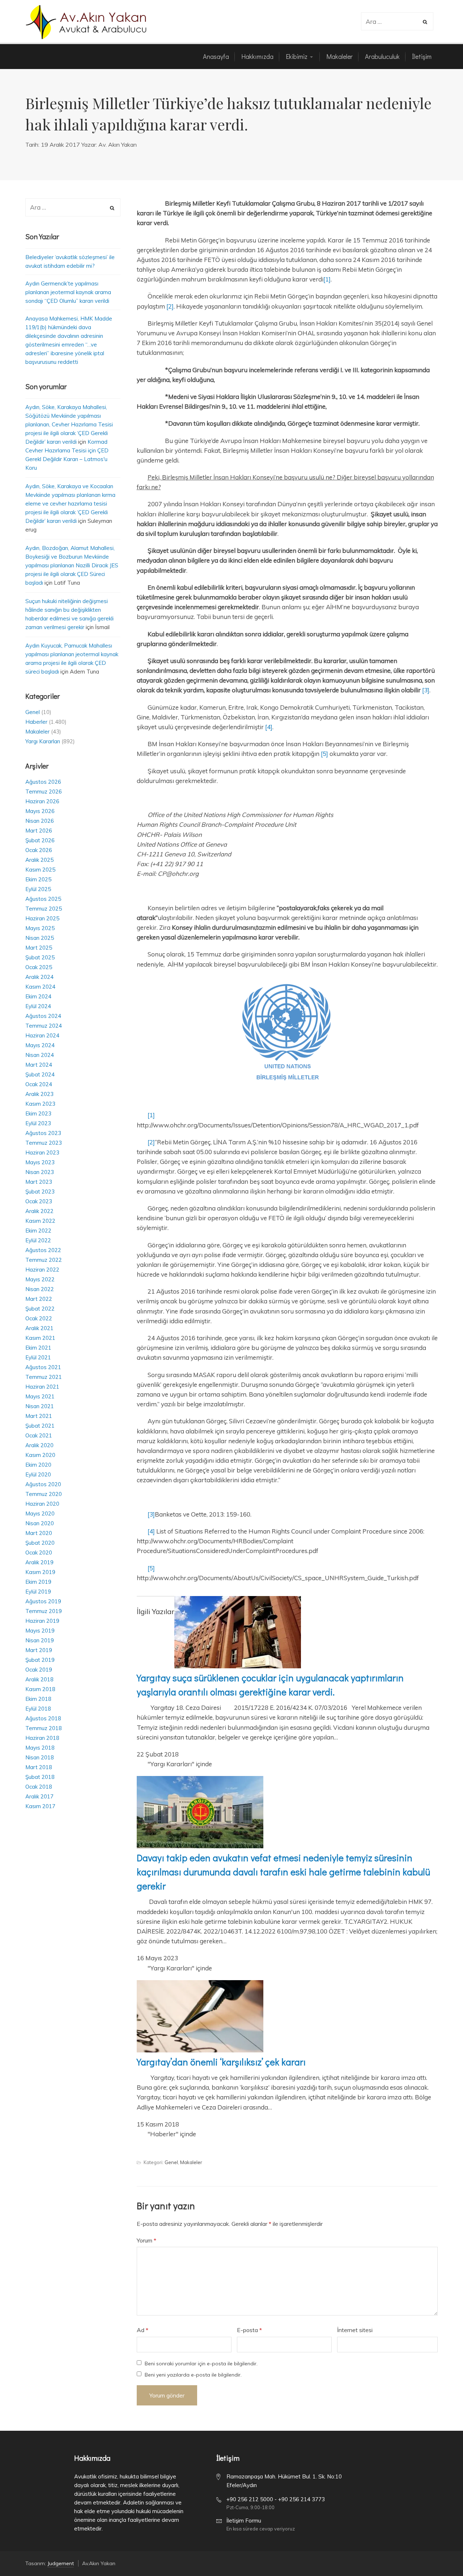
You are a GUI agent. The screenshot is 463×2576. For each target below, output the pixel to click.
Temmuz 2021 (44, 1377)
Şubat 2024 (40, 1074)
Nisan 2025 (40, 938)
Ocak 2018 (39, 1787)
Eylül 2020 (38, 1474)
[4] (269, 727)
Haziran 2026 (42, 801)
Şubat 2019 (40, 1660)
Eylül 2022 (38, 1240)
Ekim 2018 (38, 1699)
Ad (143, 2330)
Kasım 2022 (40, 1221)
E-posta (249, 2330)
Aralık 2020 (39, 1445)
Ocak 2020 (39, 1553)
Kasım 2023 (40, 1104)
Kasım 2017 (40, 1806)
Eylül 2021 (38, 1357)
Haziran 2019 (42, 1621)
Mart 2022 (39, 1299)
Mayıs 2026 (40, 811)
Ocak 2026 (39, 850)
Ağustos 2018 (43, 1718)
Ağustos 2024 (43, 1016)
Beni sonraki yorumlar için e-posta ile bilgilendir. (201, 2364)
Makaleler (191, 2162)
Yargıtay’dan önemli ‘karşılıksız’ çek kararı (221, 2062)
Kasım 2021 (40, 1338)
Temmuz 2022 (44, 1260)
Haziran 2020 (42, 1504)
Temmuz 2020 (44, 1494)
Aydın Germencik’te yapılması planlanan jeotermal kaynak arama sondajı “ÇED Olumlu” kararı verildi (68, 292)
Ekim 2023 (38, 1113)
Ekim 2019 (38, 1582)
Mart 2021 (39, 1416)
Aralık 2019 (39, 1562)
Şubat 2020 (40, 1543)
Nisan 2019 (40, 1640)
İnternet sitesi (355, 2330)
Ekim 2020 (38, 1465)
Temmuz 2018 (44, 1728)
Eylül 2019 (38, 1592)
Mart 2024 (39, 1065)
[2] (170, 306)
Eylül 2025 (38, 889)
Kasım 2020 (40, 1455)
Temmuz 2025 (44, 909)
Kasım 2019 (40, 1572)
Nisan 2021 (40, 1406)
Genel (171, 2162)
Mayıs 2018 (40, 1748)
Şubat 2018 (40, 1777)
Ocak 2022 (39, 1318)
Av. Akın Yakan (118, 145)
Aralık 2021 (39, 1328)
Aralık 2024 (39, 977)
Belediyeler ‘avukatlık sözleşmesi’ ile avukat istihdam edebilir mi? (70, 261)
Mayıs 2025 (40, 928)
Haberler (36, 722)
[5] (324, 754)
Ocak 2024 (39, 1084)
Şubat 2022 (40, 1309)
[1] (327, 279)
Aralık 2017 (39, 1796)
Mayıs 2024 (40, 1045)
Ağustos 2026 (43, 782)
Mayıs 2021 (40, 1396)
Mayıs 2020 (40, 1513)
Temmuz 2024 (44, 1026)
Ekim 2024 (38, 996)
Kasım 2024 (40, 987)
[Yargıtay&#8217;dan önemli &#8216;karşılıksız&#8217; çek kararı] (200, 2050)
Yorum (146, 2240)
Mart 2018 (39, 1767)
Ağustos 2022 (43, 1250)
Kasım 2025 (40, 870)
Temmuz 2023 (44, 1143)
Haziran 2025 (42, 918)
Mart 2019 (39, 1650)
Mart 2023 (39, 1182)
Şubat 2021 (40, 1426)
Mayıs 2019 (40, 1631)
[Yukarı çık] (440, 2553)
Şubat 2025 (40, 957)
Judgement (61, 2563)
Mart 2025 (39, 948)
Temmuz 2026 (44, 792)
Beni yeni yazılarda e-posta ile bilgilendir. (193, 2375)
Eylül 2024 (38, 1006)
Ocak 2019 (39, 1670)
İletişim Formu (244, 2521)
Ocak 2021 (39, 1435)
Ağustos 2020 (43, 1484)
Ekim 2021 (38, 1348)
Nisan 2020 (40, 1523)
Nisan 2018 (40, 1757)
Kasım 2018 (40, 1689)
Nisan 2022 (40, 1289)
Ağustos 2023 (43, 1133)
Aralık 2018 (39, 1679)
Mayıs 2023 (40, 1162)
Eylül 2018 (38, 1709)
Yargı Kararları (43, 741)
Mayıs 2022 (40, 1279)
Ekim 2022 (38, 1231)
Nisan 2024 (40, 1055)
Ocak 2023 (39, 1201)
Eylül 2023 (38, 1123)
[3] (426, 690)
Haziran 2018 (42, 1738)
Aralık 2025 (39, 860)
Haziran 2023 (42, 1152)
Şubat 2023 (40, 1192)
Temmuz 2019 (44, 1611)
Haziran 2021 (42, 1387)
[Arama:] (393, 22)
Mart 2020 (39, 1533)
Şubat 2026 (40, 840)
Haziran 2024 (42, 1035)
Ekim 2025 (38, 879)
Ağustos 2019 (43, 1601)
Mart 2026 (39, 831)
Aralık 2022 (39, 1211)
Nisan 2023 (40, 1172)
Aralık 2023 (39, 1094)
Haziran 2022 (42, 1270)
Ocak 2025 (39, 967)
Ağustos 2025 (43, 899)
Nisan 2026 (40, 821)
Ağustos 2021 (43, 1367)
